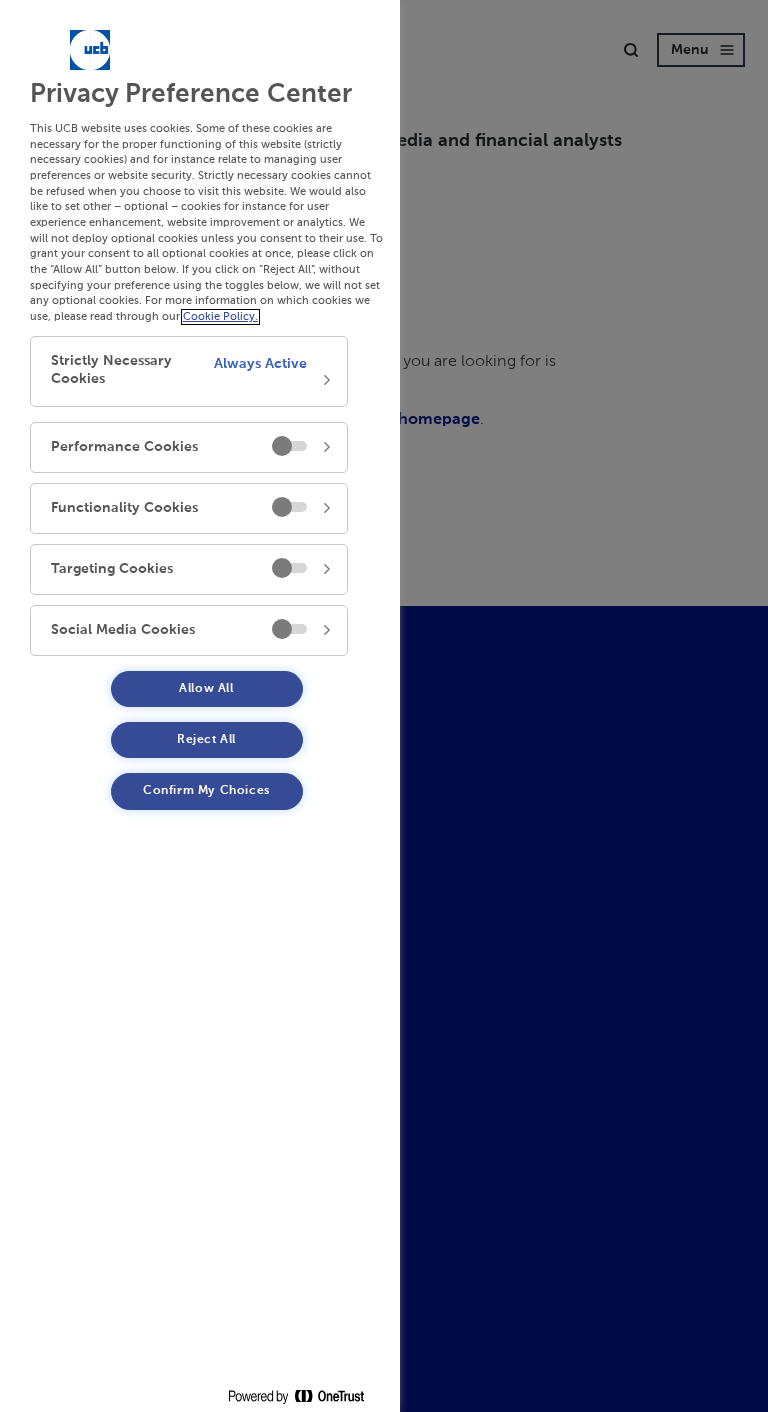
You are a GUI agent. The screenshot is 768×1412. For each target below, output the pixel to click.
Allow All (206, 689)
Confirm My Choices (206, 791)
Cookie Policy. (220, 317)
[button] (189, 371)
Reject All (206, 740)
